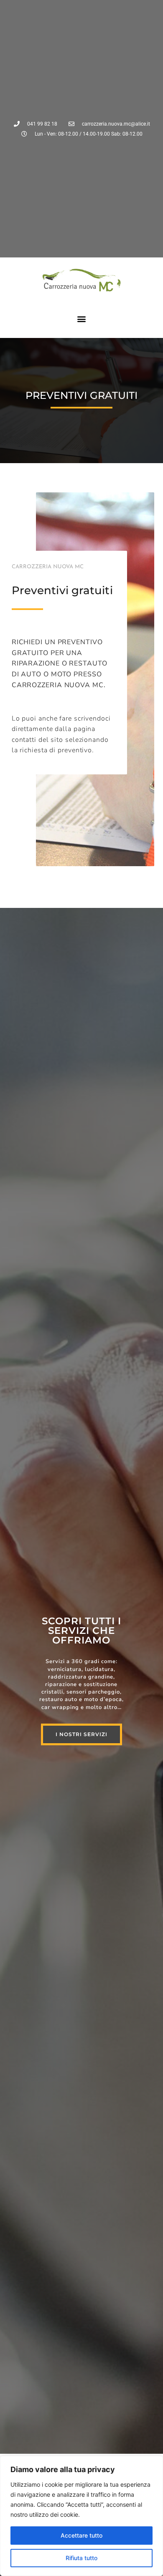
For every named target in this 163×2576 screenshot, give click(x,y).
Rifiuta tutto (81, 2558)
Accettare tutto (81, 2535)
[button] (82, 319)
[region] (81, 2516)
